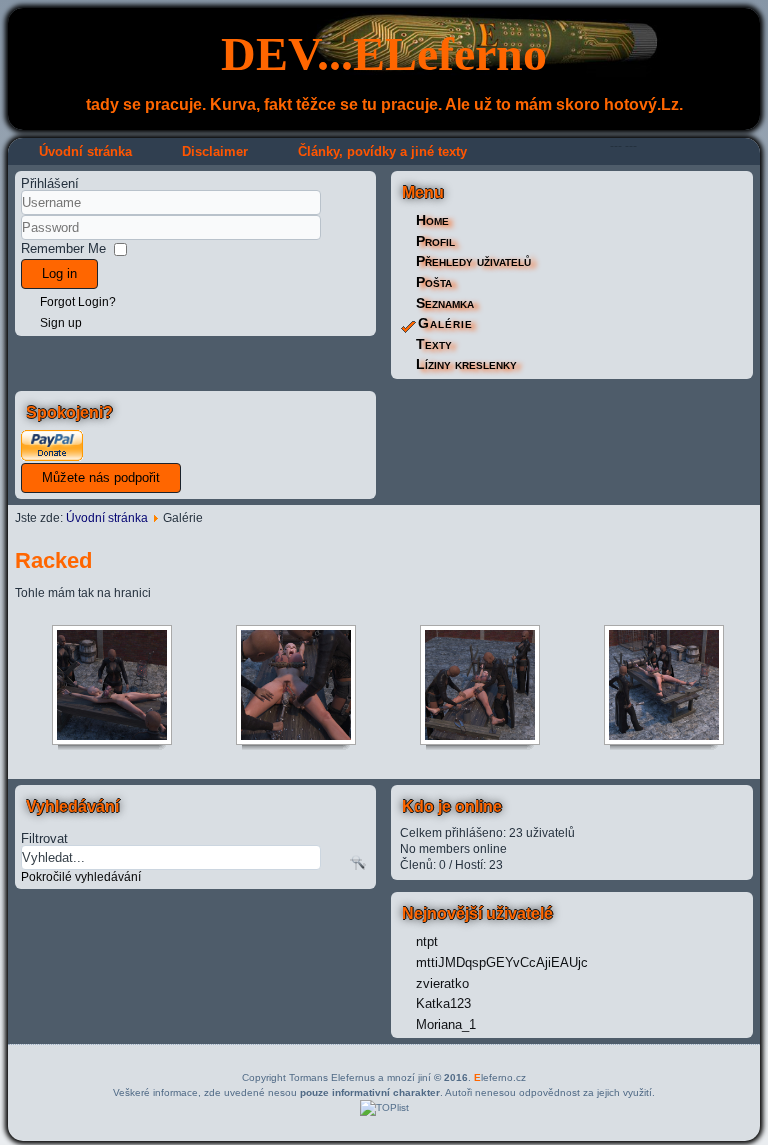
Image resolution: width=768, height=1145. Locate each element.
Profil (435, 241)
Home (432, 220)
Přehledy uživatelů (473, 261)
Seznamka (445, 303)
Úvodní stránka (85, 151)
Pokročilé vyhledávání (81, 877)
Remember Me (63, 248)
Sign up (61, 323)
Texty (434, 344)
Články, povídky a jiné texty (382, 151)
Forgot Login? (78, 302)
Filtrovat (44, 838)
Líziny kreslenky (466, 364)
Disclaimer (215, 151)
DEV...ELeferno (384, 53)
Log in (59, 273)
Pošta (434, 282)
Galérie (445, 323)
